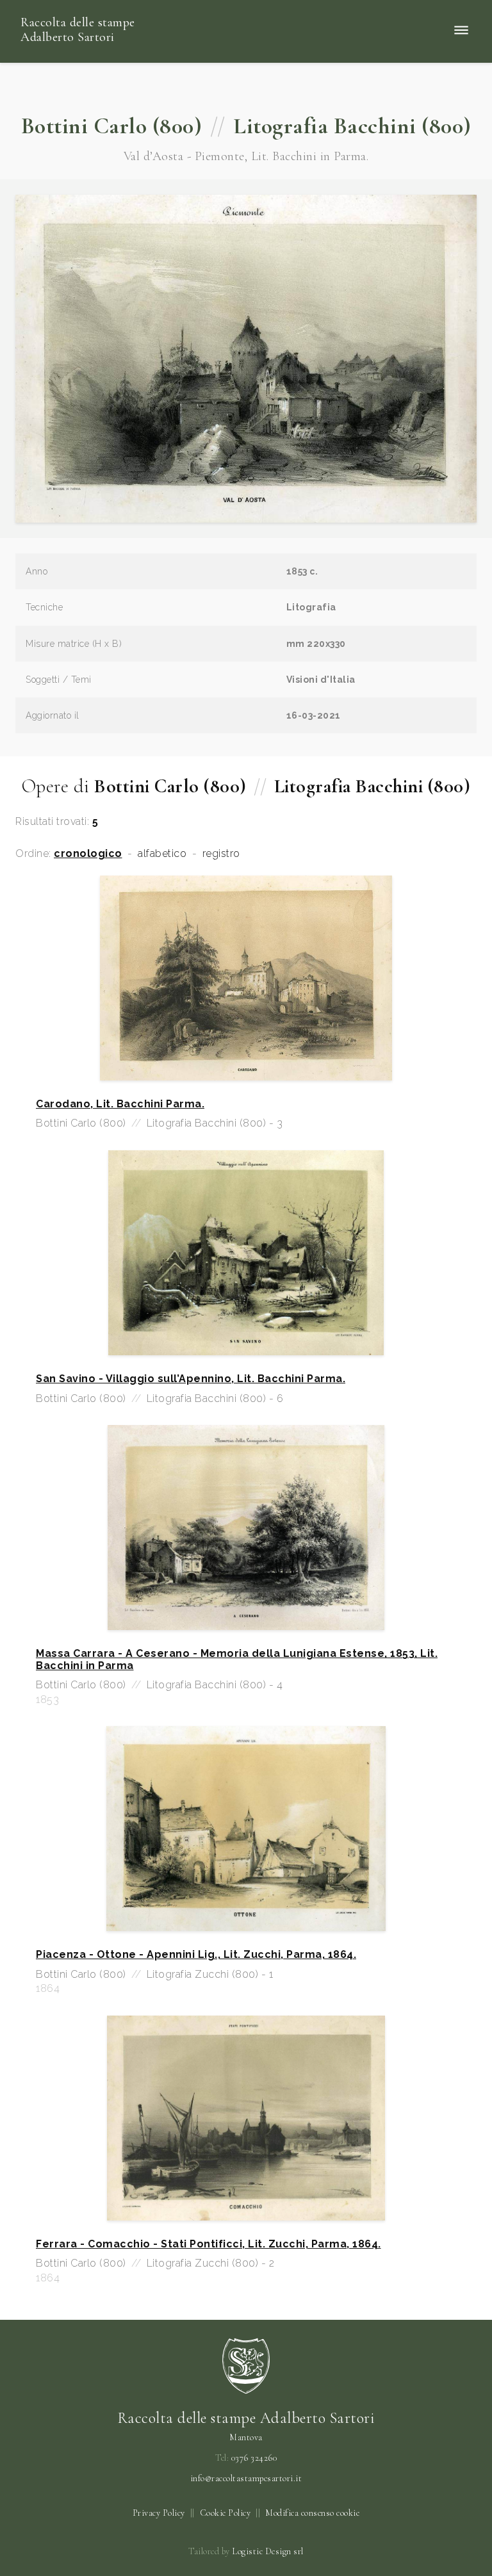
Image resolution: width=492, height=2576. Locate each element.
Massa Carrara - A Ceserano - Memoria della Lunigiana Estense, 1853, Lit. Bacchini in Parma (237, 1659)
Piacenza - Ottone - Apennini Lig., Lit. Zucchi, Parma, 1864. (196, 1955)
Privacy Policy (159, 2513)
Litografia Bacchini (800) (352, 126)
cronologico (88, 854)
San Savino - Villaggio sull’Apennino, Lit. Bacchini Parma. (191, 1379)
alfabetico (162, 854)
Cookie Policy (225, 2513)
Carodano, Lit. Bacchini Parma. (120, 1104)
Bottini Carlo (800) (112, 126)
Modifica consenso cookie (312, 2513)
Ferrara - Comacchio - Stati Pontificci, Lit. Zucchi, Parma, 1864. (209, 2244)
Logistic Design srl (268, 2551)
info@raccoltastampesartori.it (246, 2479)
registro (221, 854)
